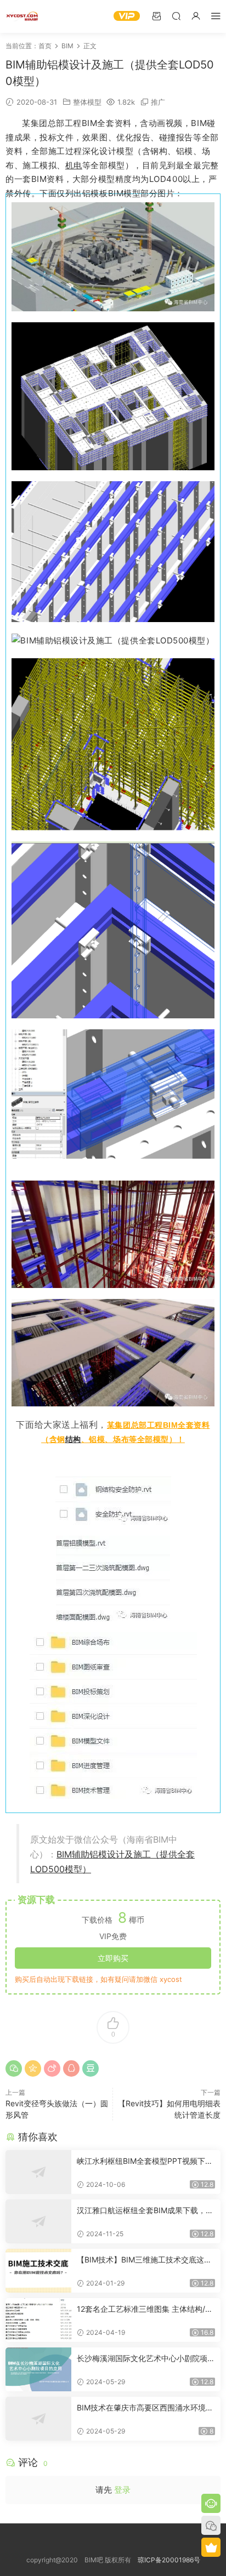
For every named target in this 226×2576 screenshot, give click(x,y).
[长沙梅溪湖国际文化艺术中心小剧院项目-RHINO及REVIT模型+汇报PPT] (38, 2369)
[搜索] (176, 16)
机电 (74, 165)
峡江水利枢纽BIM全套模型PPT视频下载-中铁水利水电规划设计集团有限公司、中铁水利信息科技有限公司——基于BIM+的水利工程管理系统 (146, 2161)
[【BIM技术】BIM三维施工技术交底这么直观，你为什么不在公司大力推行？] (38, 2271)
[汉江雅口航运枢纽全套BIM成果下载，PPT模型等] (38, 2221)
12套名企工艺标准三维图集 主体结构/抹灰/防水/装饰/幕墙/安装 (145, 2309)
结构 (73, 1439)
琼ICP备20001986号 (169, 2560)
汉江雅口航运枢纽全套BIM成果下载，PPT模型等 (144, 2211)
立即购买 (113, 1958)
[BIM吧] (22, 16)
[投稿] (156, 16)
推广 (158, 102)
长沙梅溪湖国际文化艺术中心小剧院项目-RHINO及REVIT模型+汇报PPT (142, 2359)
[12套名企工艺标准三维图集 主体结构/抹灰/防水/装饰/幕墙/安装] (38, 2320)
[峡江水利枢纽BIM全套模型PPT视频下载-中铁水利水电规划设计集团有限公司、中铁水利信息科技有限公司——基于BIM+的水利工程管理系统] (38, 2172)
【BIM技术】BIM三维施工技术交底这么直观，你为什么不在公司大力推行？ (144, 2260)
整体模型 (87, 102)
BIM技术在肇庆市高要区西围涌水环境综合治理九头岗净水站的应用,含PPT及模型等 (145, 2408)
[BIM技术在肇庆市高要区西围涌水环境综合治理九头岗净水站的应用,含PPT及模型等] (38, 2419)
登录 (122, 2490)
